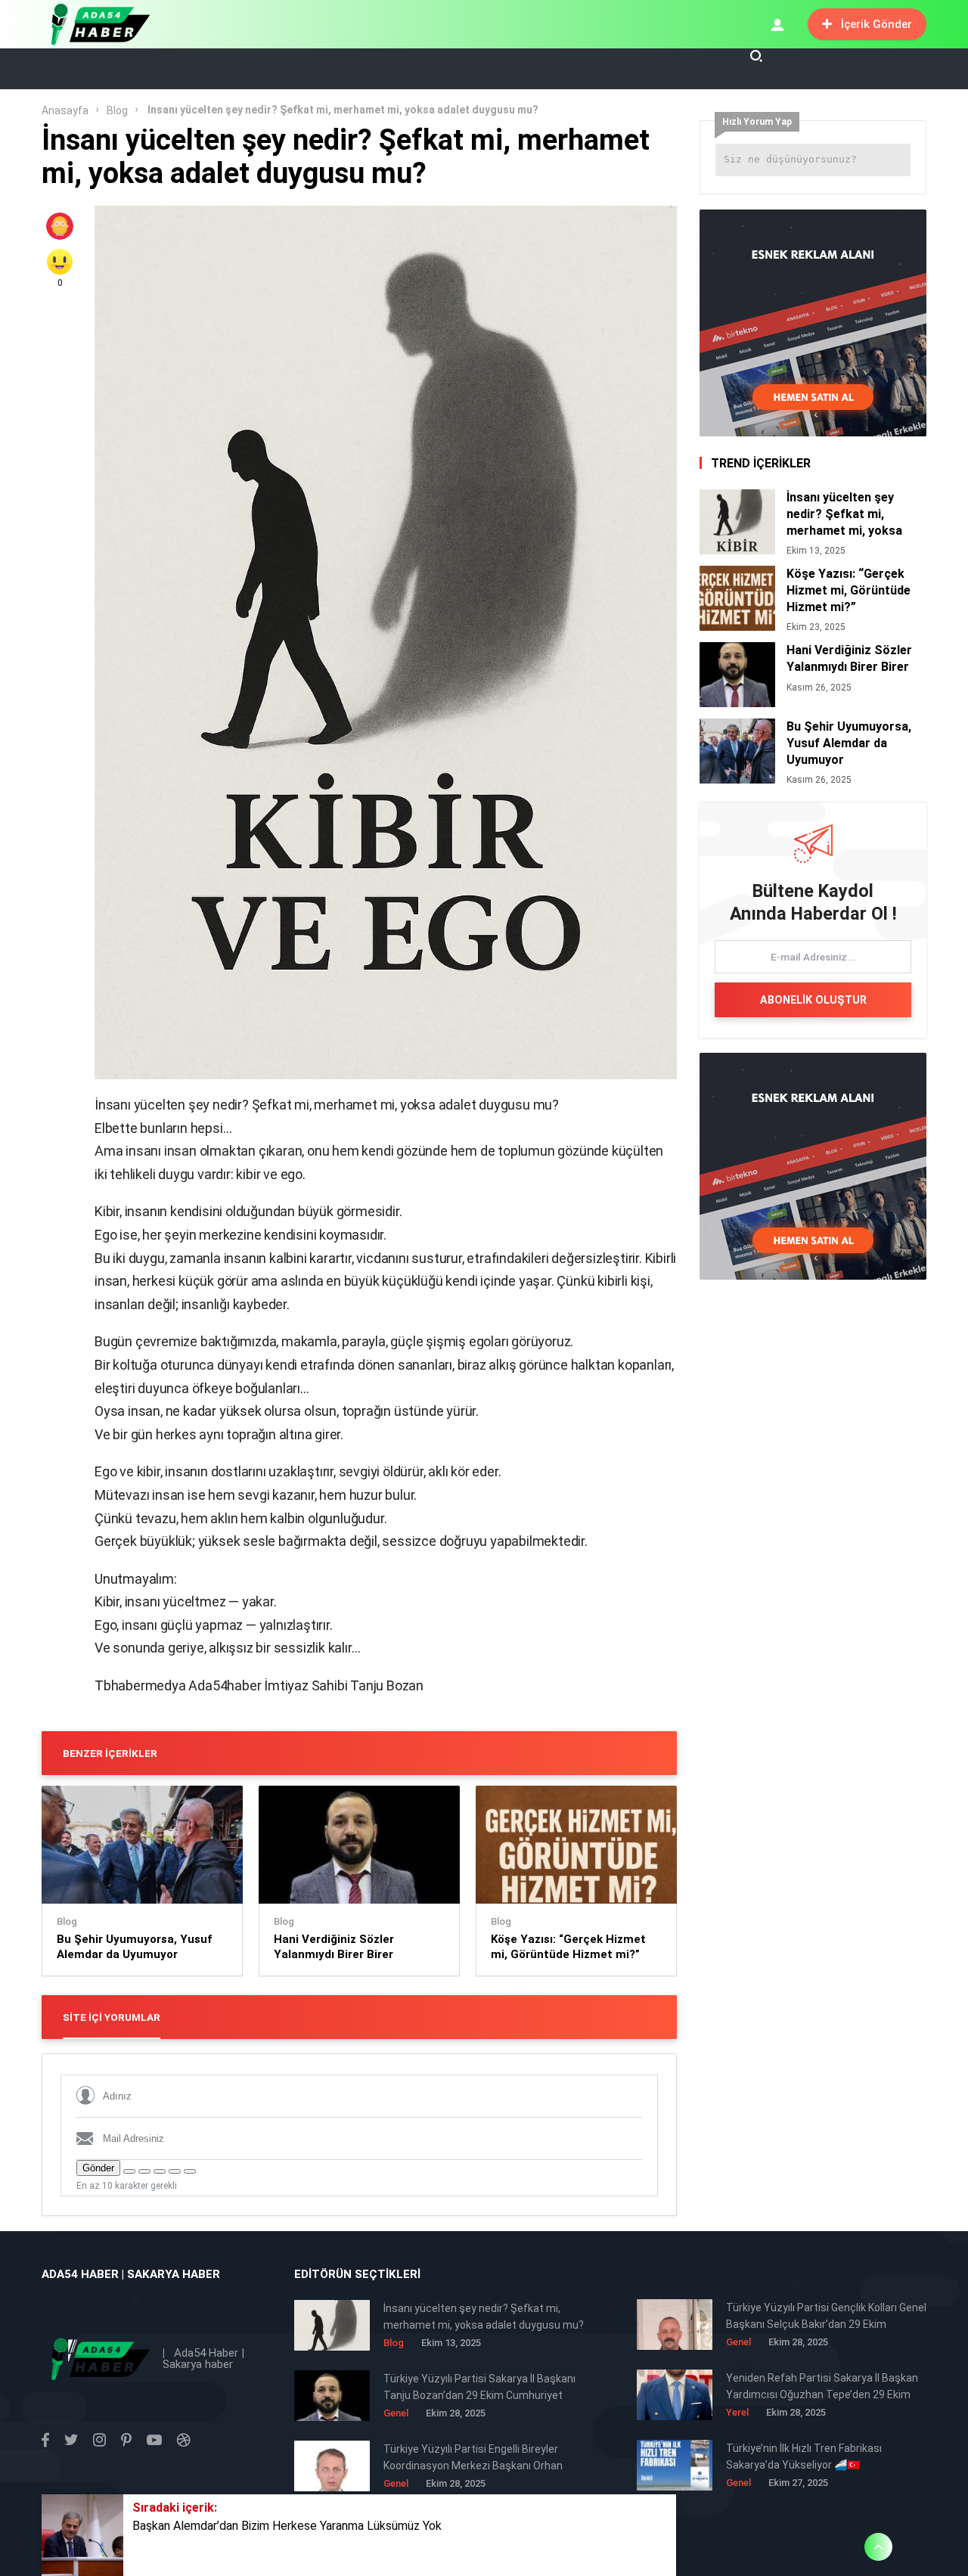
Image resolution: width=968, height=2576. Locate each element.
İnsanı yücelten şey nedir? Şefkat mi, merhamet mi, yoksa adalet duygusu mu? (844, 514)
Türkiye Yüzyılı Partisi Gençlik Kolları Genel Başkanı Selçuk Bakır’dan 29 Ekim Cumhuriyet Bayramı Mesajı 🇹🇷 (826, 2317)
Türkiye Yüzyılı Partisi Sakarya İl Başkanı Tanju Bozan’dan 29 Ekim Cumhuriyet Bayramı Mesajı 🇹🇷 (479, 2388)
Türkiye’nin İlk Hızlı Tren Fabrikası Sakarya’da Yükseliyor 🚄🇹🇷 (804, 2457)
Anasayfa (65, 110)
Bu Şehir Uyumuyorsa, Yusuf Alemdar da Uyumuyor (134, 1947)
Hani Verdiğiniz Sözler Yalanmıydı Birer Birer (334, 1947)
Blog (117, 110)
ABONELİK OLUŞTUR (813, 1000)
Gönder (98, 2168)
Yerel (737, 2412)
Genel (738, 2342)
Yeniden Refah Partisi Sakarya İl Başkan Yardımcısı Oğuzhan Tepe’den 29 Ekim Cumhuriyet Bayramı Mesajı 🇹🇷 (822, 2387)
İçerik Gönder (876, 24)
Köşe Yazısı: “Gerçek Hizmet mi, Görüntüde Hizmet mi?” (568, 1947)
